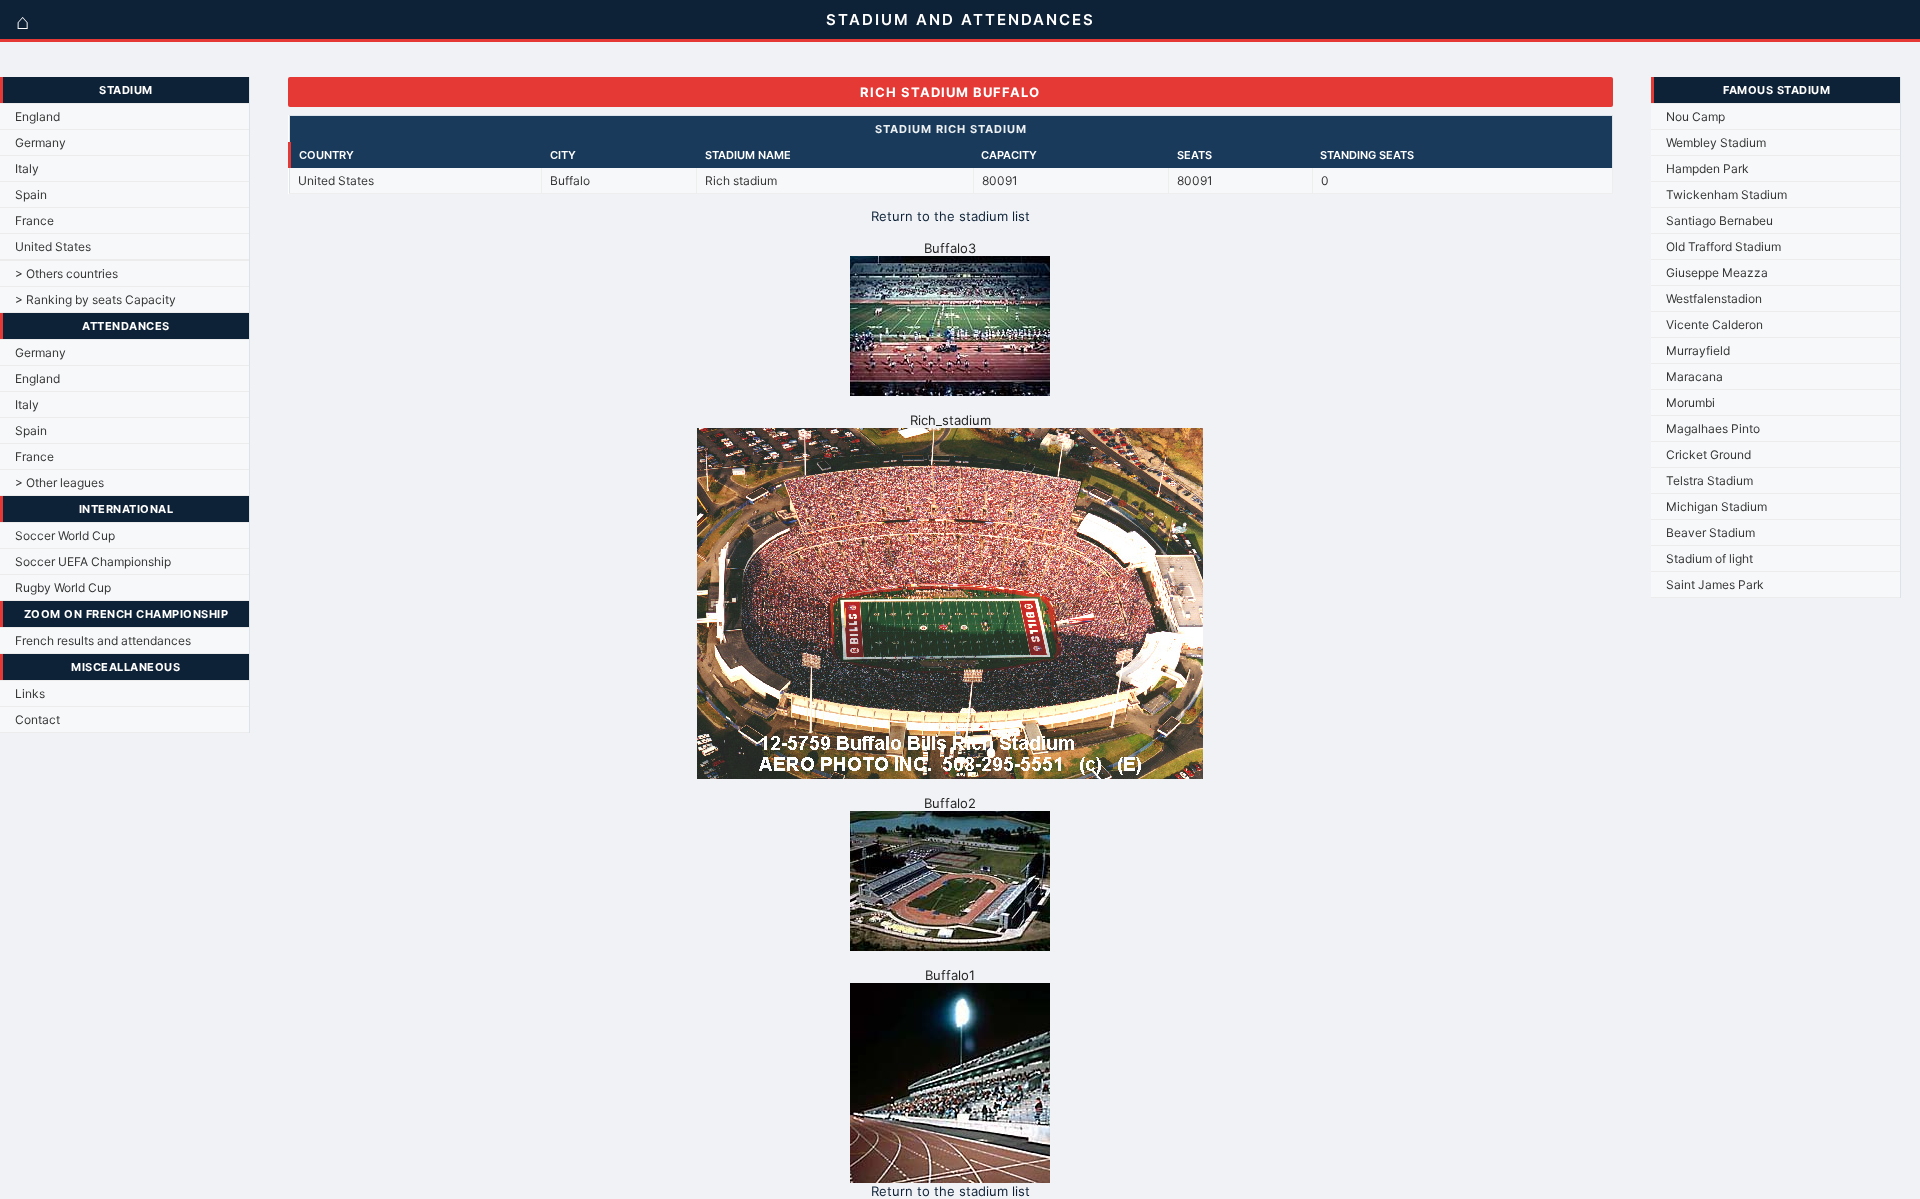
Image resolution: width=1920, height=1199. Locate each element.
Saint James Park (1715, 584)
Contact (37, 719)
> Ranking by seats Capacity (95, 299)
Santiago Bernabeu (1719, 220)
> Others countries (66, 273)
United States (53, 246)
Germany (40, 142)
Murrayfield (1698, 350)
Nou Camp (1695, 116)
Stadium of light (1709, 558)
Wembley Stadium (1716, 142)
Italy (27, 168)
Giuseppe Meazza (1717, 272)
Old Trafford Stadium (1723, 246)
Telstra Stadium (1709, 480)
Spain (31, 194)
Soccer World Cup (65, 535)
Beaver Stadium (1710, 532)
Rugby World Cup (63, 587)
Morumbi (1690, 402)
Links (30, 693)
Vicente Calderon (1714, 324)
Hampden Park (1707, 168)
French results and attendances (103, 640)
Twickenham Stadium (1726, 194)
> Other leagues (59, 482)
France (34, 220)
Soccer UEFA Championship (93, 561)
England (37, 116)
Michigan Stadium (1716, 506)
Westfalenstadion (1714, 298)
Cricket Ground (1708, 454)
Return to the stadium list (950, 216)
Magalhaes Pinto (1713, 428)
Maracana (1694, 376)
